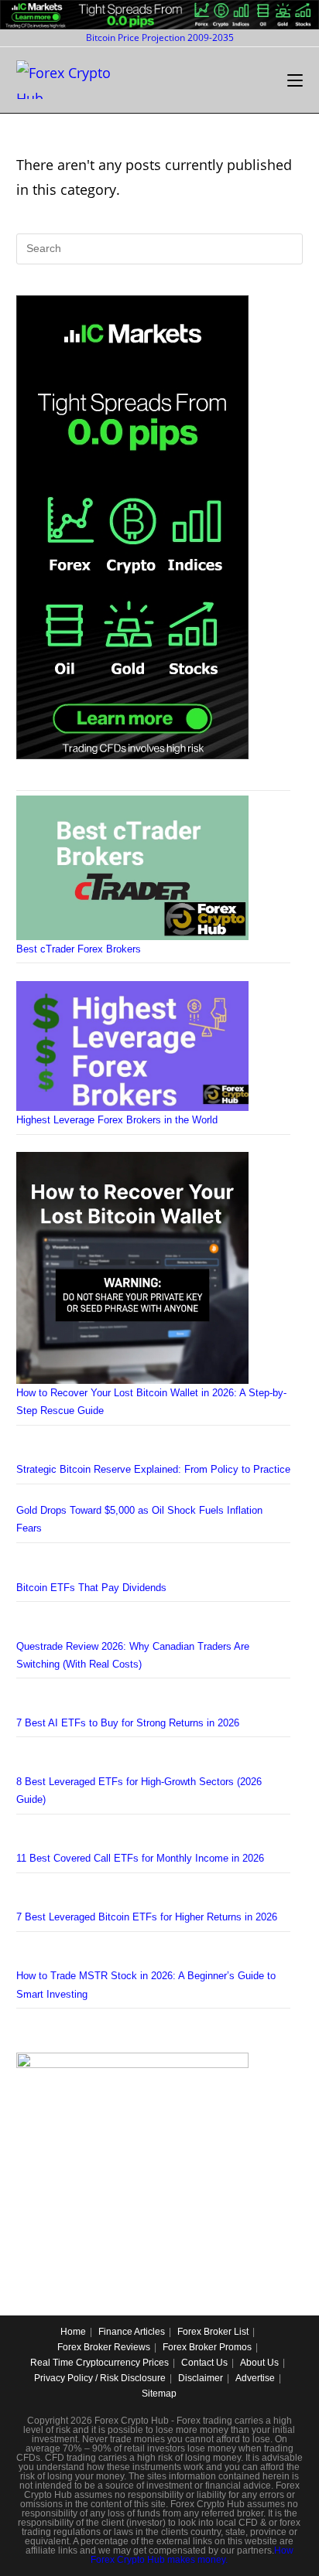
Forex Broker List (213, 2332)
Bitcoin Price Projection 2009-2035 (160, 37)
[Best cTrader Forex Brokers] (132, 868)
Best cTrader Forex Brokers (79, 949)
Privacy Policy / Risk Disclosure (100, 2378)
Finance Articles (132, 2332)
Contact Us (204, 2363)
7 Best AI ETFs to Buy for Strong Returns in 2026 (128, 1723)
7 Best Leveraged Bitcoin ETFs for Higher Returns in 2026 (147, 1917)
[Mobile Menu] (295, 80)
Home (73, 2332)
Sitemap (159, 2394)
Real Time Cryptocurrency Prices (99, 2363)
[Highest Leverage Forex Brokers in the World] (132, 1046)
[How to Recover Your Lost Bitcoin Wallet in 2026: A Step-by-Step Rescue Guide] (132, 1268)
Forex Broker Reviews (104, 2347)
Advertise (255, 2378)
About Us (259, 2363)
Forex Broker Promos (207, 2347)
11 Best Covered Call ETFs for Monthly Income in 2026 (140, 1858)
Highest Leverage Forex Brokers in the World (117, 1120)
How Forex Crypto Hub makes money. (192, 2555)
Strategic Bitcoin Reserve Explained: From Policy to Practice (153, 1469)
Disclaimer (201, 2378)
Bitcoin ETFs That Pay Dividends (91, 1588)
